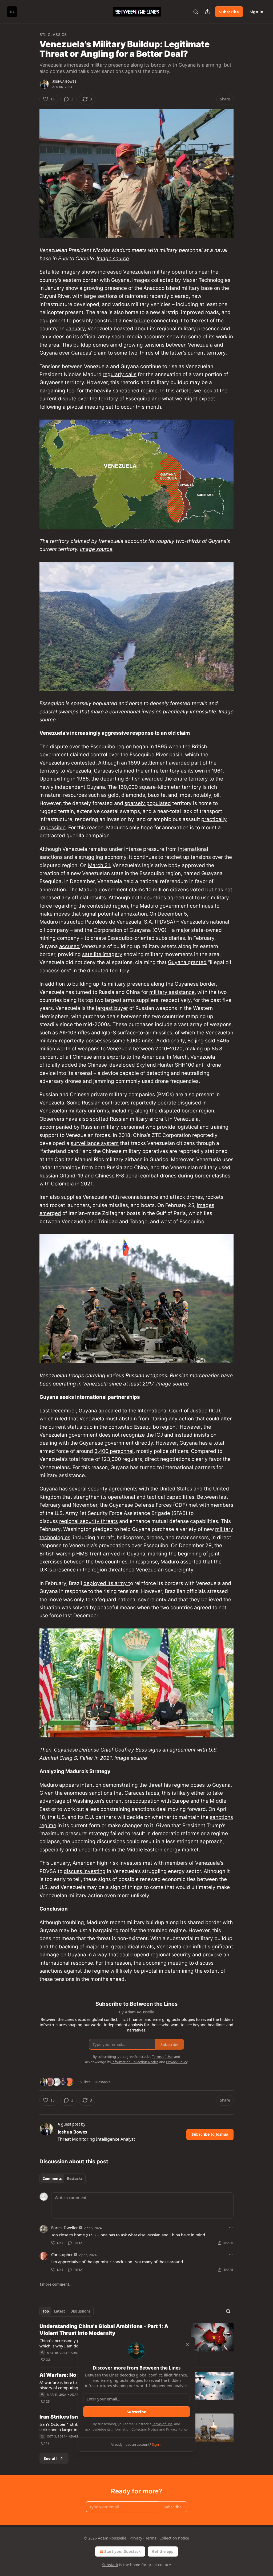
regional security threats (89, 1521)
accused (69, 946)
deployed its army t (107, 1583)
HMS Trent (89, 1554)
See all (50, 2458)
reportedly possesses (85, 1041)
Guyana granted (187, 962)
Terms (151, 2538)
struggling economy (103, 857)
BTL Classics (53, 34)
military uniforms (89, 1111)
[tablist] (63, 2179)
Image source (113, 259)
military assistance (172, 992)
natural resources (66, 795)
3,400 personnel (114, 1451)
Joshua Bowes (64, 82)
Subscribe (229, 12)
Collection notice (174, 2538)
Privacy (136, 2538)
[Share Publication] (207, 12)
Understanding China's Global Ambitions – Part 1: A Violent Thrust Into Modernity (104, 2330)
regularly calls (120, 374)
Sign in (256, 12)
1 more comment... (56, 2284)
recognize (133, 1435)
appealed (110, 1411)
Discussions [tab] (80, 2311)
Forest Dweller (65, 2228)
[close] (188, 2345)
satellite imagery (102, 954)
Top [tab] (46, 2311)
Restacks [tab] (75, 2179)
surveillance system (95, 1143)
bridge (142, 321)
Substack (110, 2565)
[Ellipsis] (231, 2228)
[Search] (196, 12)
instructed (71, 922)
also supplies (66, 1197)
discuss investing (85, 1871)
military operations (175, 272)
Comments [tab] (52, 2179)
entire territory (162, 771)
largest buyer (112, 1008)
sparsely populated (148, 803)
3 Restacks (102, 2082)
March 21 (99, 865)
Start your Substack (123, 2551)
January (75, 329)
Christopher (62, 2254)
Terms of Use (162, 2424)
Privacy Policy (177, 2429)
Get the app (163, 2551)
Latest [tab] (60, 2311)
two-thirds (141, 353)
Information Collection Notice (135, 2429)
